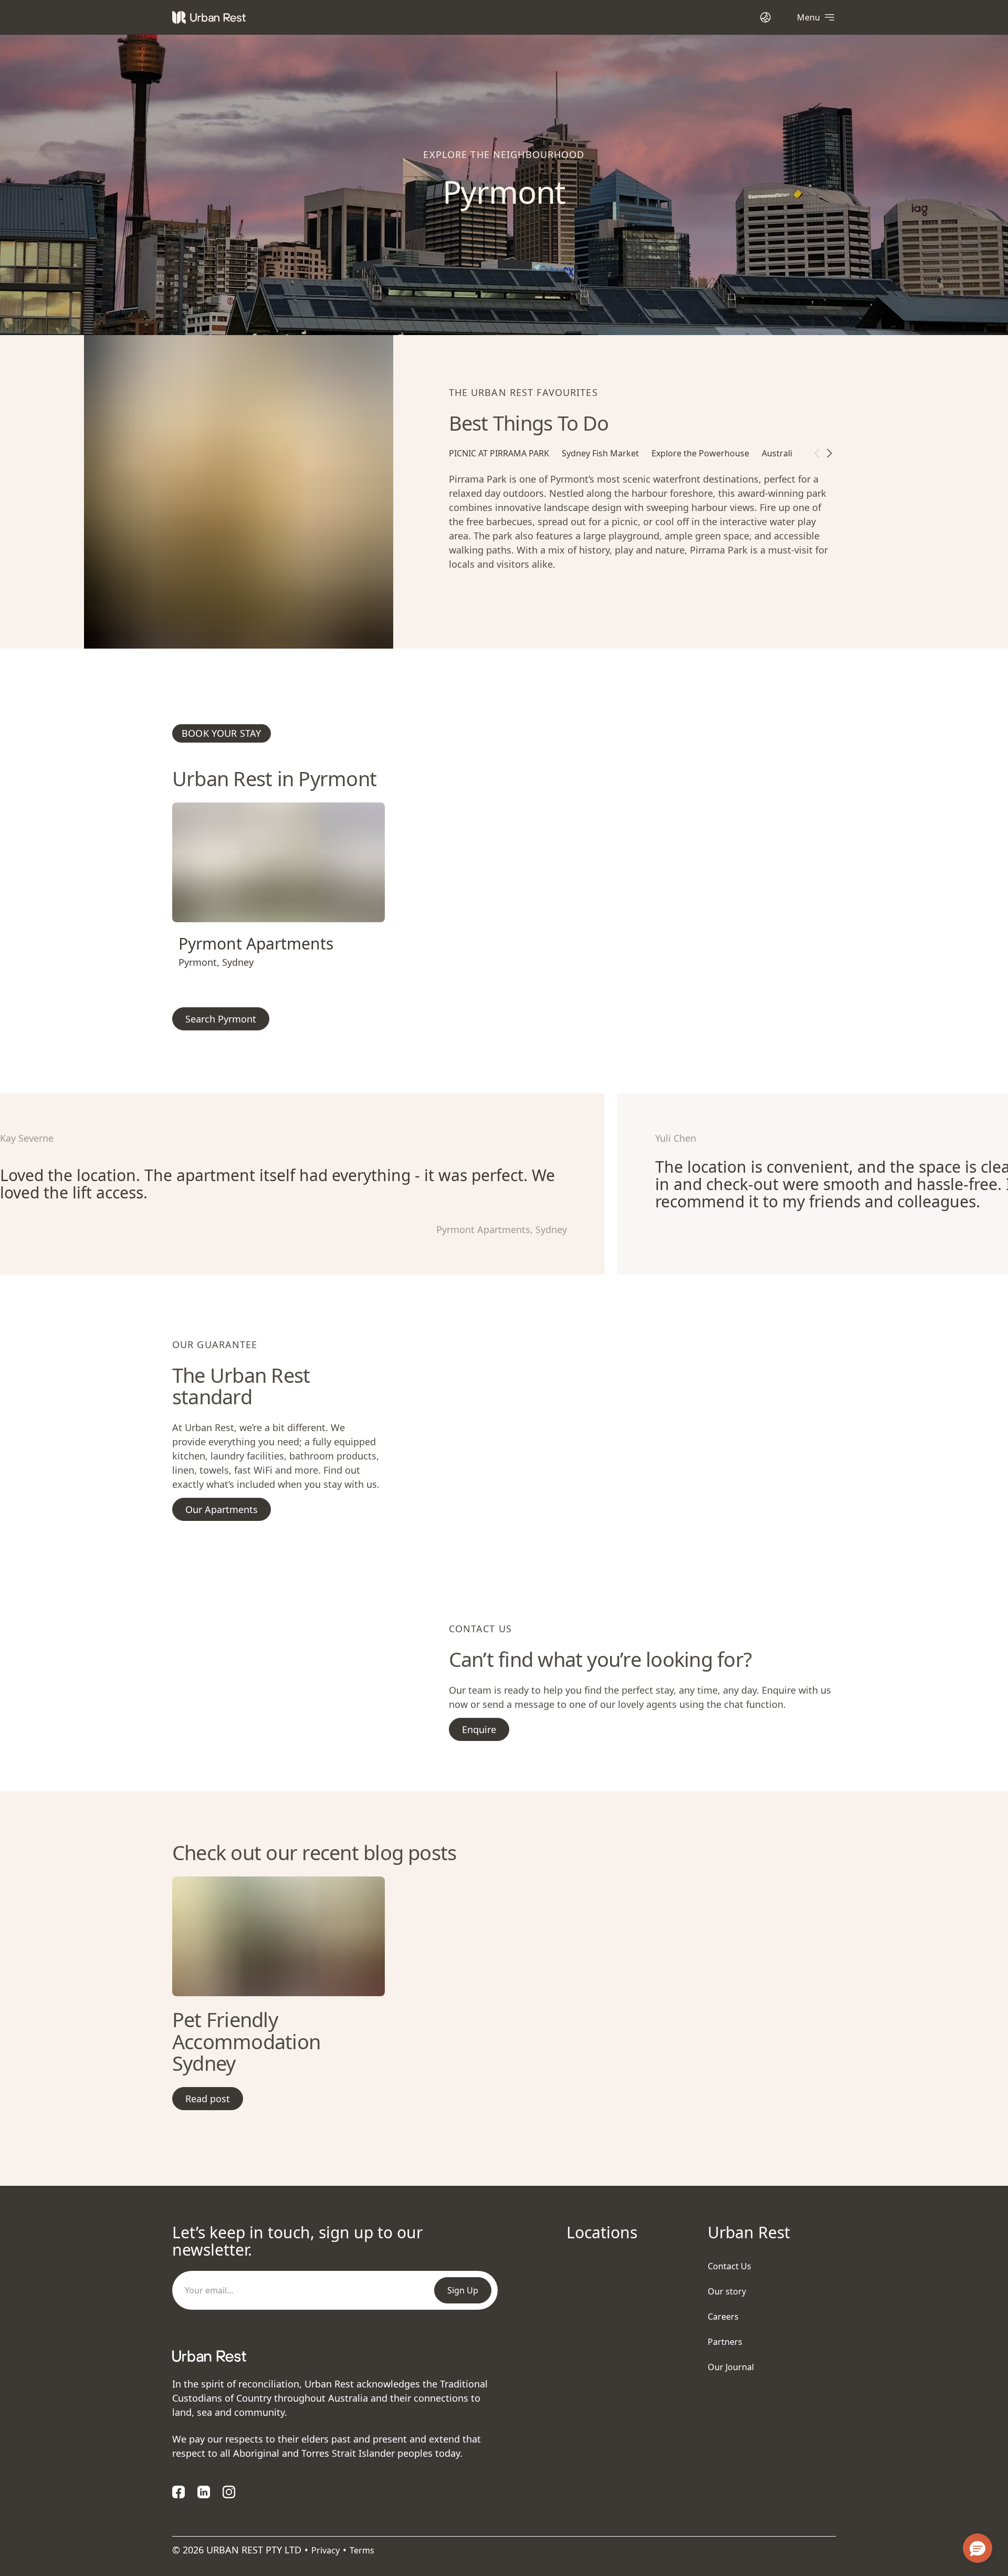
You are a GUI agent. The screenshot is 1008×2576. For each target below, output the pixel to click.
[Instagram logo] (229, 2492)
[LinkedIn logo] (204, 2492)
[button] (266, 910)
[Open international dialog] (765, 17)
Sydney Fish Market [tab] (600, 453)
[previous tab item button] (817, 453)
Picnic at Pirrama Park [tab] (499, 453)
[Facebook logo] (178, 2492)
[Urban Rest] (209, 17)
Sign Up (463, 2290)
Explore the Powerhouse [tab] (700, 453)
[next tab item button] (829, 453)
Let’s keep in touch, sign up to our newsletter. (297, 2241)
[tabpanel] (642, 535)
